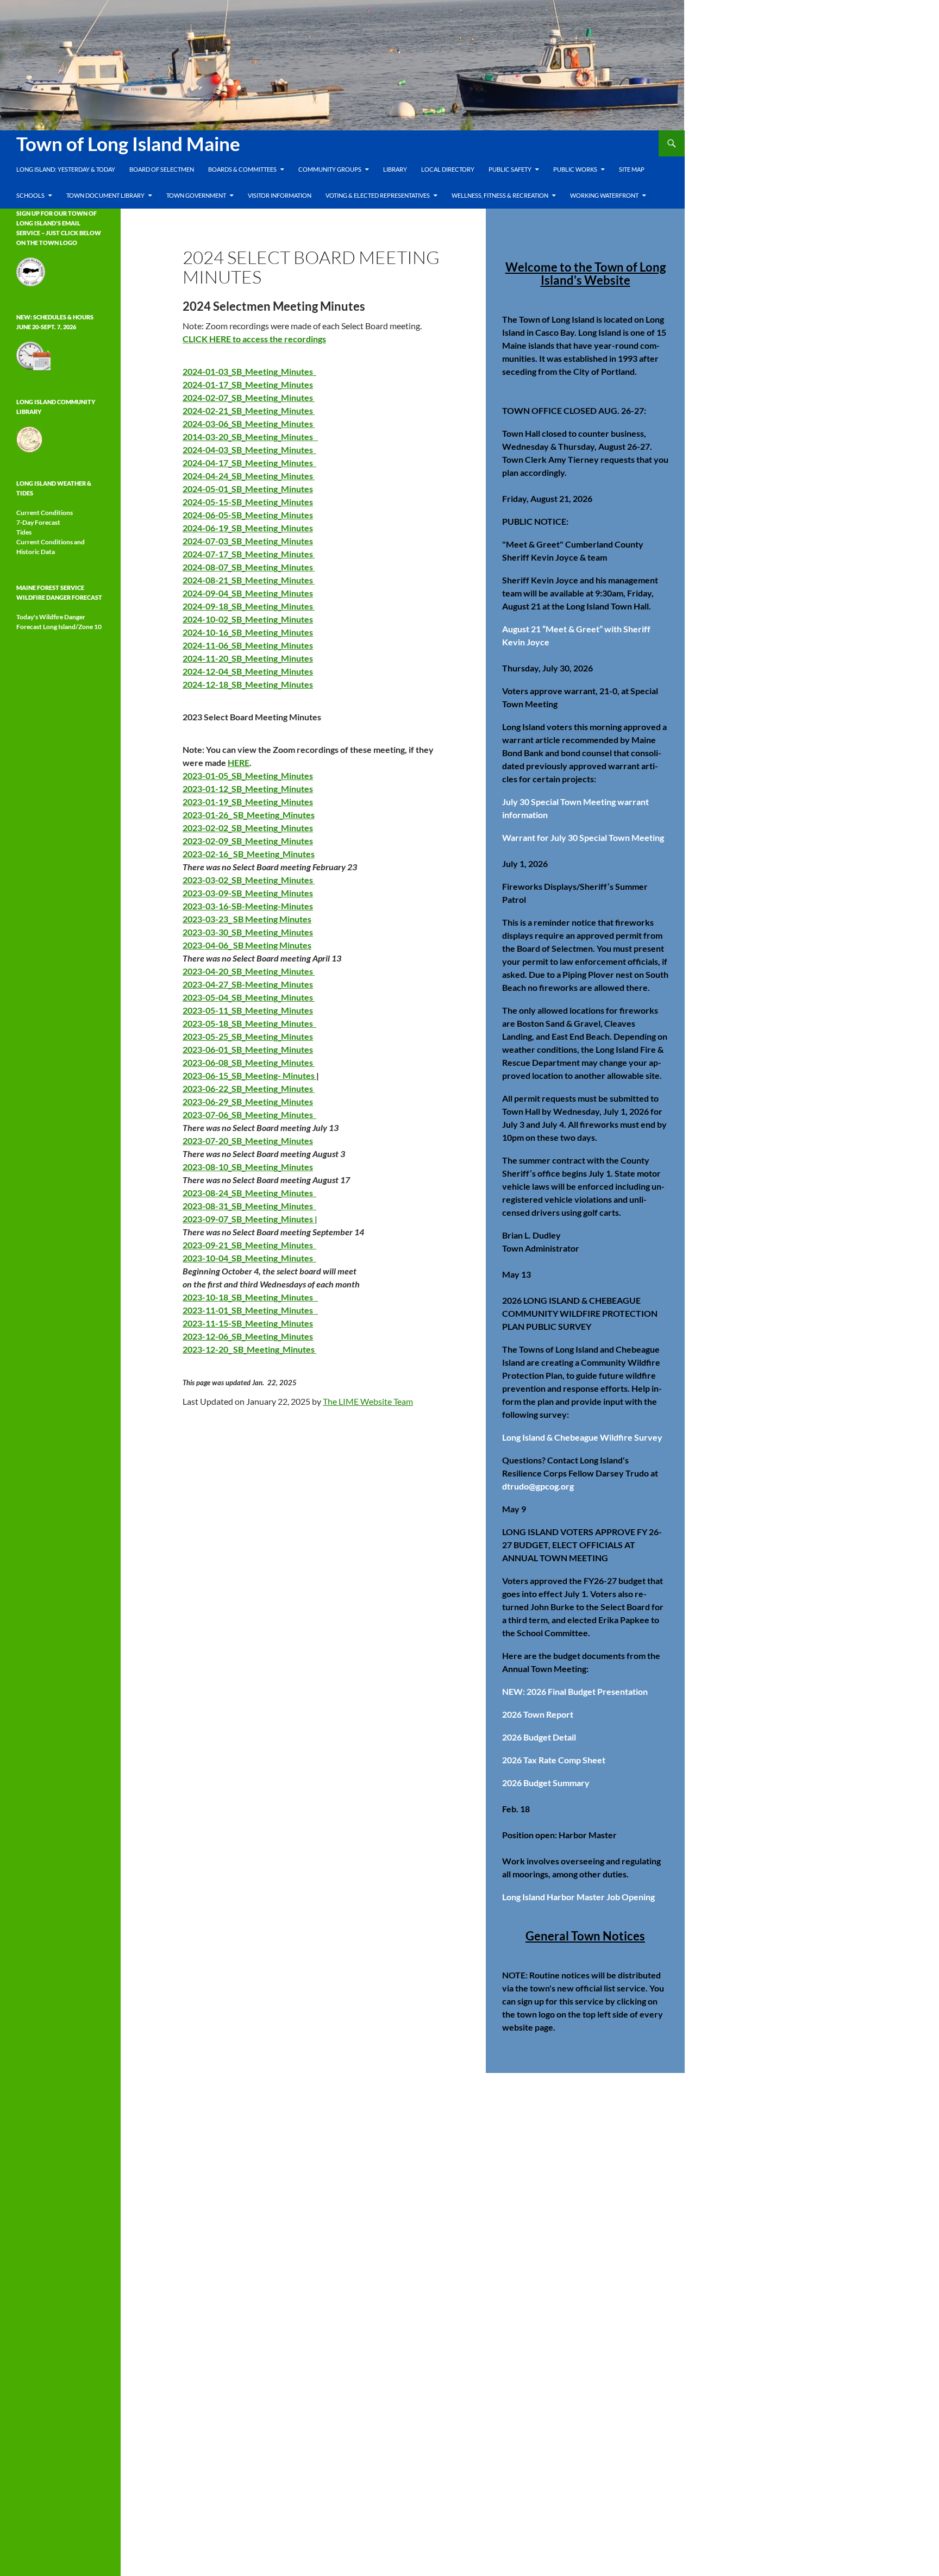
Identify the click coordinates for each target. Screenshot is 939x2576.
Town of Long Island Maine (128, 143)
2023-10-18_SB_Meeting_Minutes (250, 1297)
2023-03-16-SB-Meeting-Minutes (248, 906)
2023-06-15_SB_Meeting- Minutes (249, 1075)
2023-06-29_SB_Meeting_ (232, 1101)
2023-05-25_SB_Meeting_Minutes (248, 1036)
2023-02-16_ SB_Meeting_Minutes (249, 854)
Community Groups (330, 169)
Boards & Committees (242, 169)
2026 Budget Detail (539, 1737)
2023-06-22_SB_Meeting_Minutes (249, 1088)
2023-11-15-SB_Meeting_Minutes (248, 1323)
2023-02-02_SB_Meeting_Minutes (248, 828)
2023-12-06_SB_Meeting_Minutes (248, 1336)
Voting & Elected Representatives (378, 195)
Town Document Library (105, 195)
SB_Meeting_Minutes (274, 1023)
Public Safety (510, 169)
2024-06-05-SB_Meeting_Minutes (248, 515)
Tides (24, 532)
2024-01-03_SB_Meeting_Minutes (249, 371)
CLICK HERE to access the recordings (254, 339)
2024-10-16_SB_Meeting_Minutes (248, 632)
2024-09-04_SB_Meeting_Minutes (248, 593)
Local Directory (448, 169)
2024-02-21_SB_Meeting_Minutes (249, 410)
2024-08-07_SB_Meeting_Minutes (249, 567)
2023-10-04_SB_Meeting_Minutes (249, 1258)
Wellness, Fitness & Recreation (500, 195)
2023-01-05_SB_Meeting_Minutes (248, 775)
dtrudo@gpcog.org (538, 1486)
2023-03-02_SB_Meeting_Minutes (249, 880)
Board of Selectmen (162, 169)
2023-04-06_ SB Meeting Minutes (247, 945)
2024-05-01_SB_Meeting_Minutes (248, 489)
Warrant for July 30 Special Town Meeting (583, 837)
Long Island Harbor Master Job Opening (578, 1897)
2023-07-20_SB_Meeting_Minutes (248, 1141)
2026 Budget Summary (546, 1783)
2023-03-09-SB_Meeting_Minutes (248, 893)
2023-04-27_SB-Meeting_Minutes (248, 984)
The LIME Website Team (368, 1401)
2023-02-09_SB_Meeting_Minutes (248, 841)
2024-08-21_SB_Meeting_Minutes (249, 580)
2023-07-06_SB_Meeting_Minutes (249, 1114)
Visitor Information (280, 195)
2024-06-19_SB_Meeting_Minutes (248, 528)
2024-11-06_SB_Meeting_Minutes (248, 645)
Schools (30, 195)
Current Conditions (45, 513)
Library (395, 169)
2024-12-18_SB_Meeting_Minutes (248, 684)
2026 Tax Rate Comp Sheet (554, 1760)
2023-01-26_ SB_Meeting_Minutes (249, 815)
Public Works (575, 169)
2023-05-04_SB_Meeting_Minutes (249, 997)
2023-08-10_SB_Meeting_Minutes (248, 1167)
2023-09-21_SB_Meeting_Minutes (249, 1245)
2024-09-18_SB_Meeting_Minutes (249, 606)
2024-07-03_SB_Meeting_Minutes (248, 541)
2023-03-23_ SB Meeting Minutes (247, 919)
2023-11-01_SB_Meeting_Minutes (250, 1310)
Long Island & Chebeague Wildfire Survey (582, 1437)
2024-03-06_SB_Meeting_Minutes (249, 423)
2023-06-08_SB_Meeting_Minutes (249, 1062)
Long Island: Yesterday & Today (66, 169)
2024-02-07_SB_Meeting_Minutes (249, 397)
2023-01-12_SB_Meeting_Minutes (248, 788)
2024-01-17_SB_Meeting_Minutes (248, 384)
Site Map (632, 169)
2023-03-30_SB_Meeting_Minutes (248, 932)
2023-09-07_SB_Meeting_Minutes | (250, 1219)
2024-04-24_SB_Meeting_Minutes (249, 476)
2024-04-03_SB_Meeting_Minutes (249, 450)
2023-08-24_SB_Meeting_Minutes (249, 1193)
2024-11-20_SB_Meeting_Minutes (248, 658)
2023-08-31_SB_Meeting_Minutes (249, 1206)
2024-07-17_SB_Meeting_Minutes (249, 554)
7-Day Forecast (38, 522)
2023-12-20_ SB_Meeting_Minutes (249, 1349)
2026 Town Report (538, 1714)
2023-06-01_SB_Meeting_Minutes (248, 1049)
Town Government (196, 195)
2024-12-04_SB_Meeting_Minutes (248, 671)
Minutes (297, 1101)
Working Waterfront (604, 195)
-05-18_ (217, 1023)
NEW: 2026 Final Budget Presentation (575, 1691)
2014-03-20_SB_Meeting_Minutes (250, 436)
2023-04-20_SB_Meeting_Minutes (249, 971)
